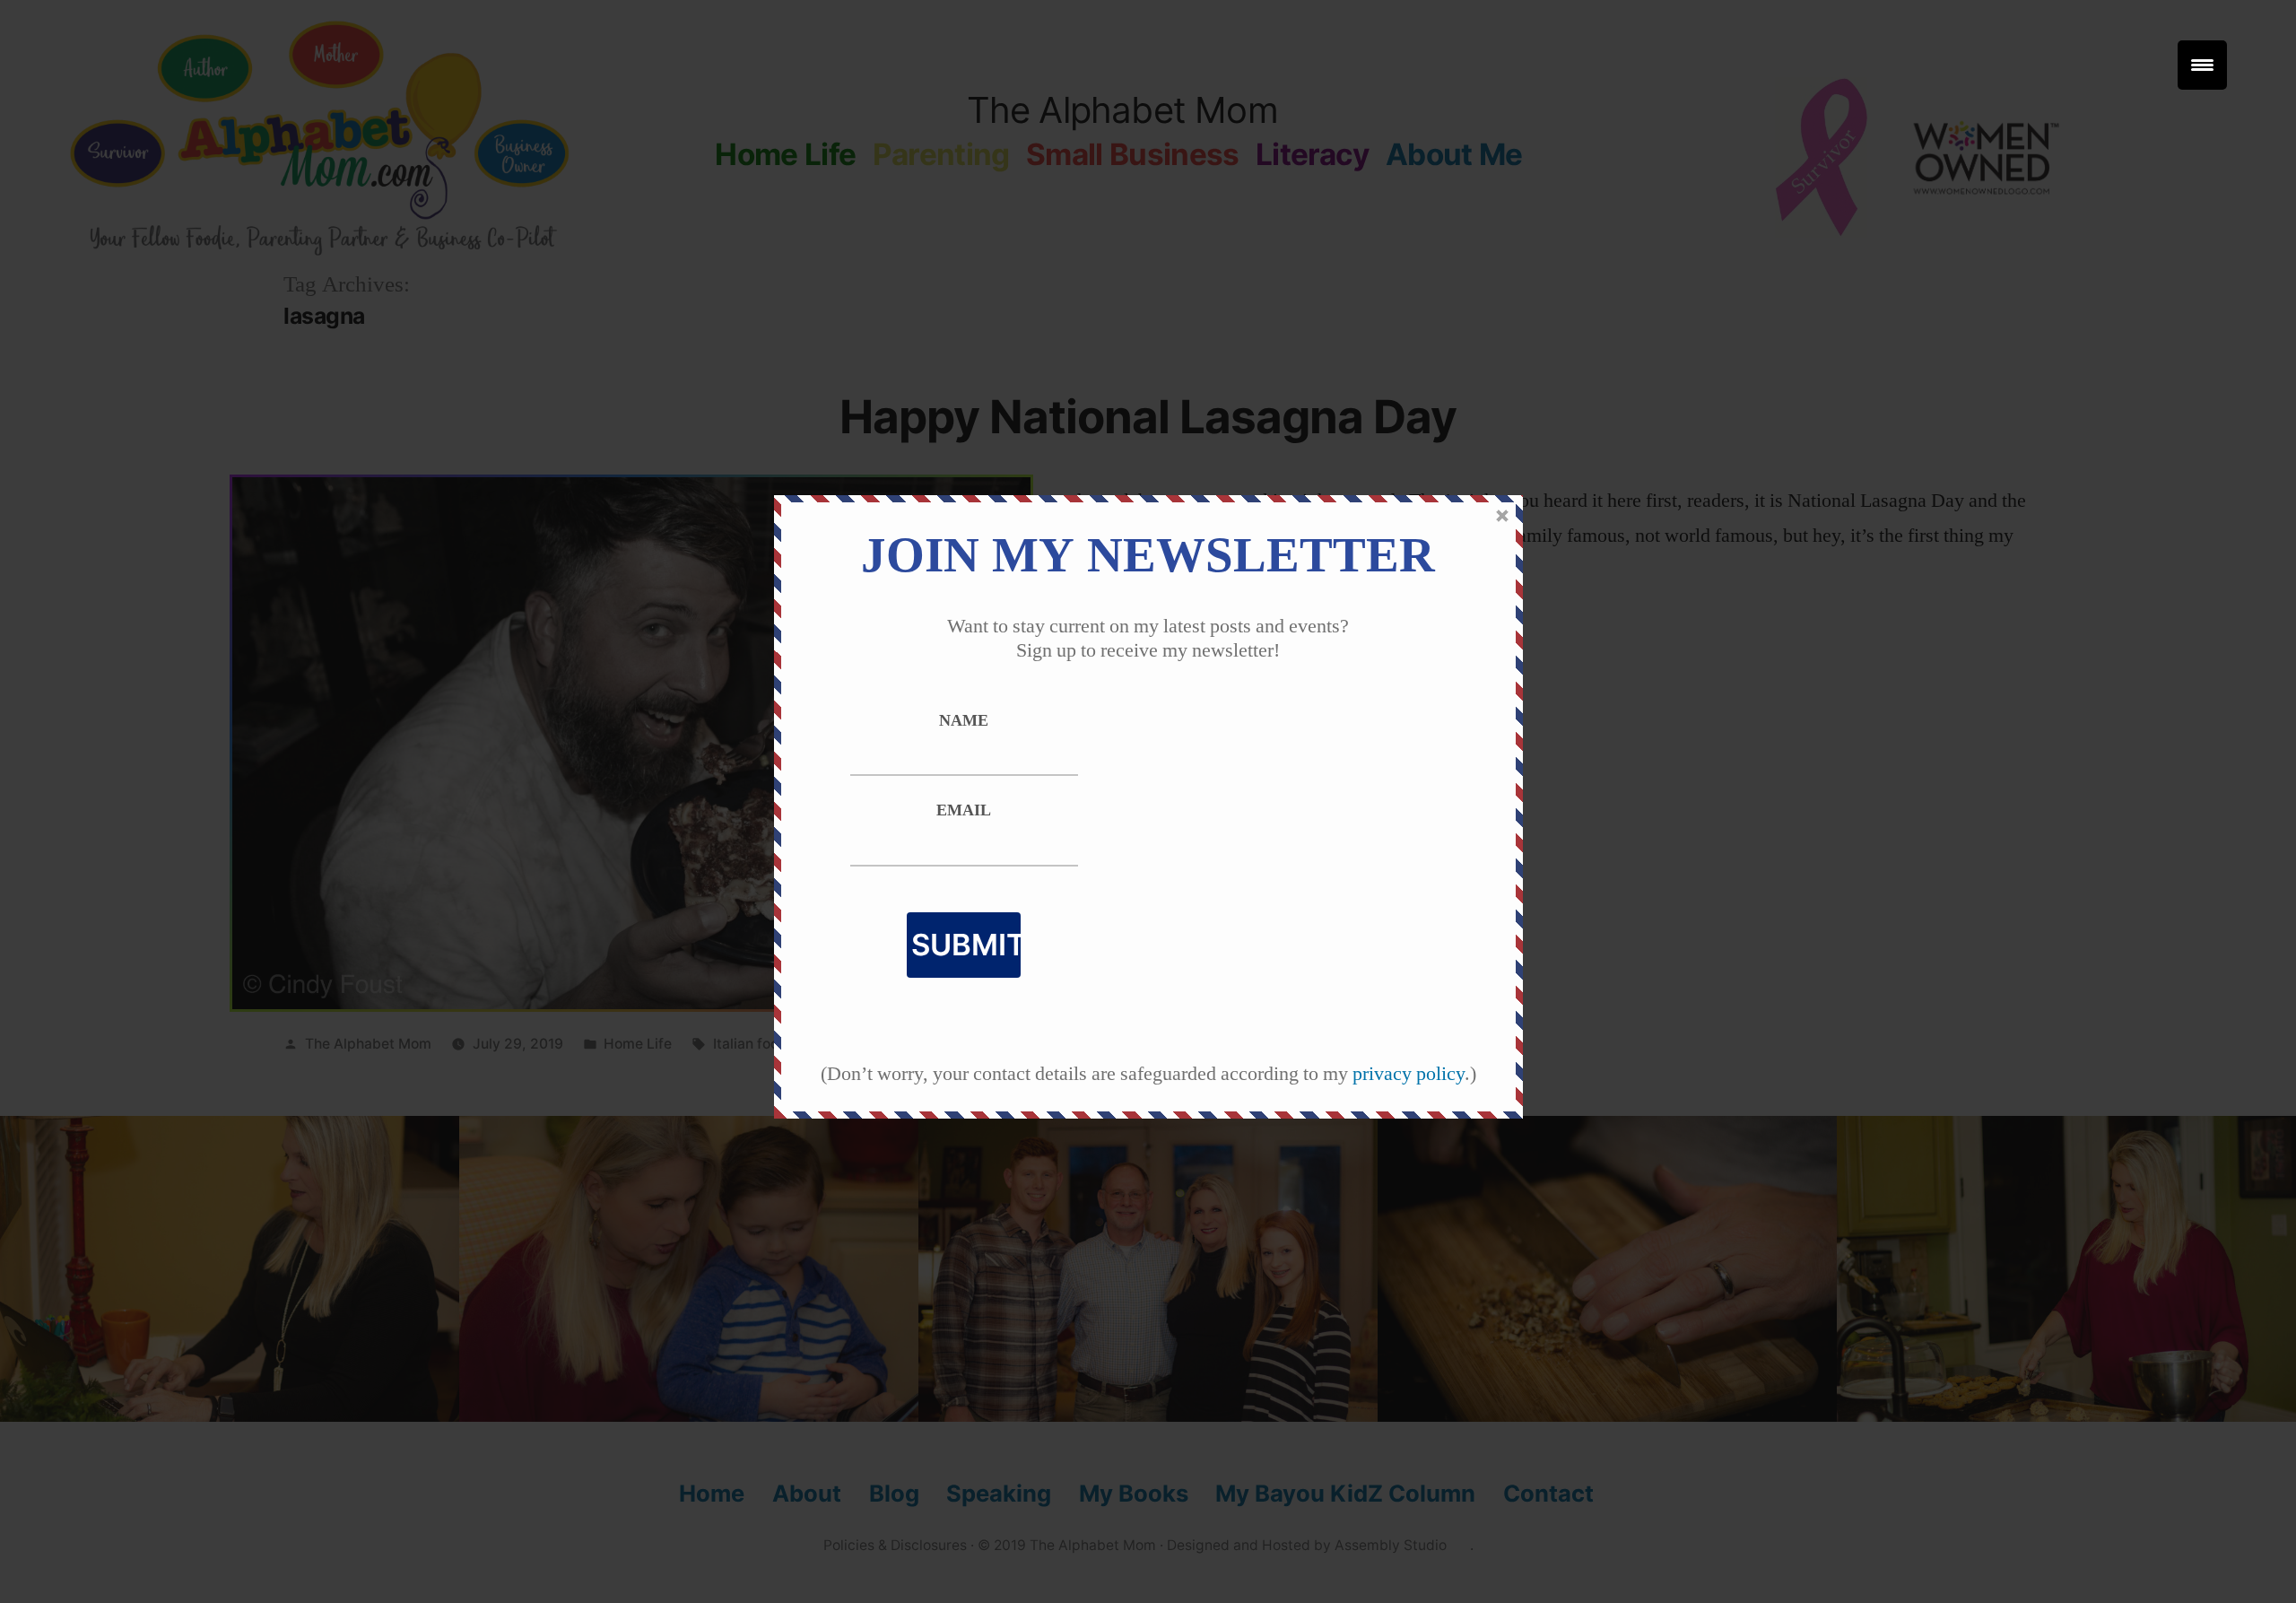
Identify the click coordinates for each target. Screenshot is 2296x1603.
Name (964, 721)
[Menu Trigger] (2202, 65)
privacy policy (1409, 1074)
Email (964, 811)
